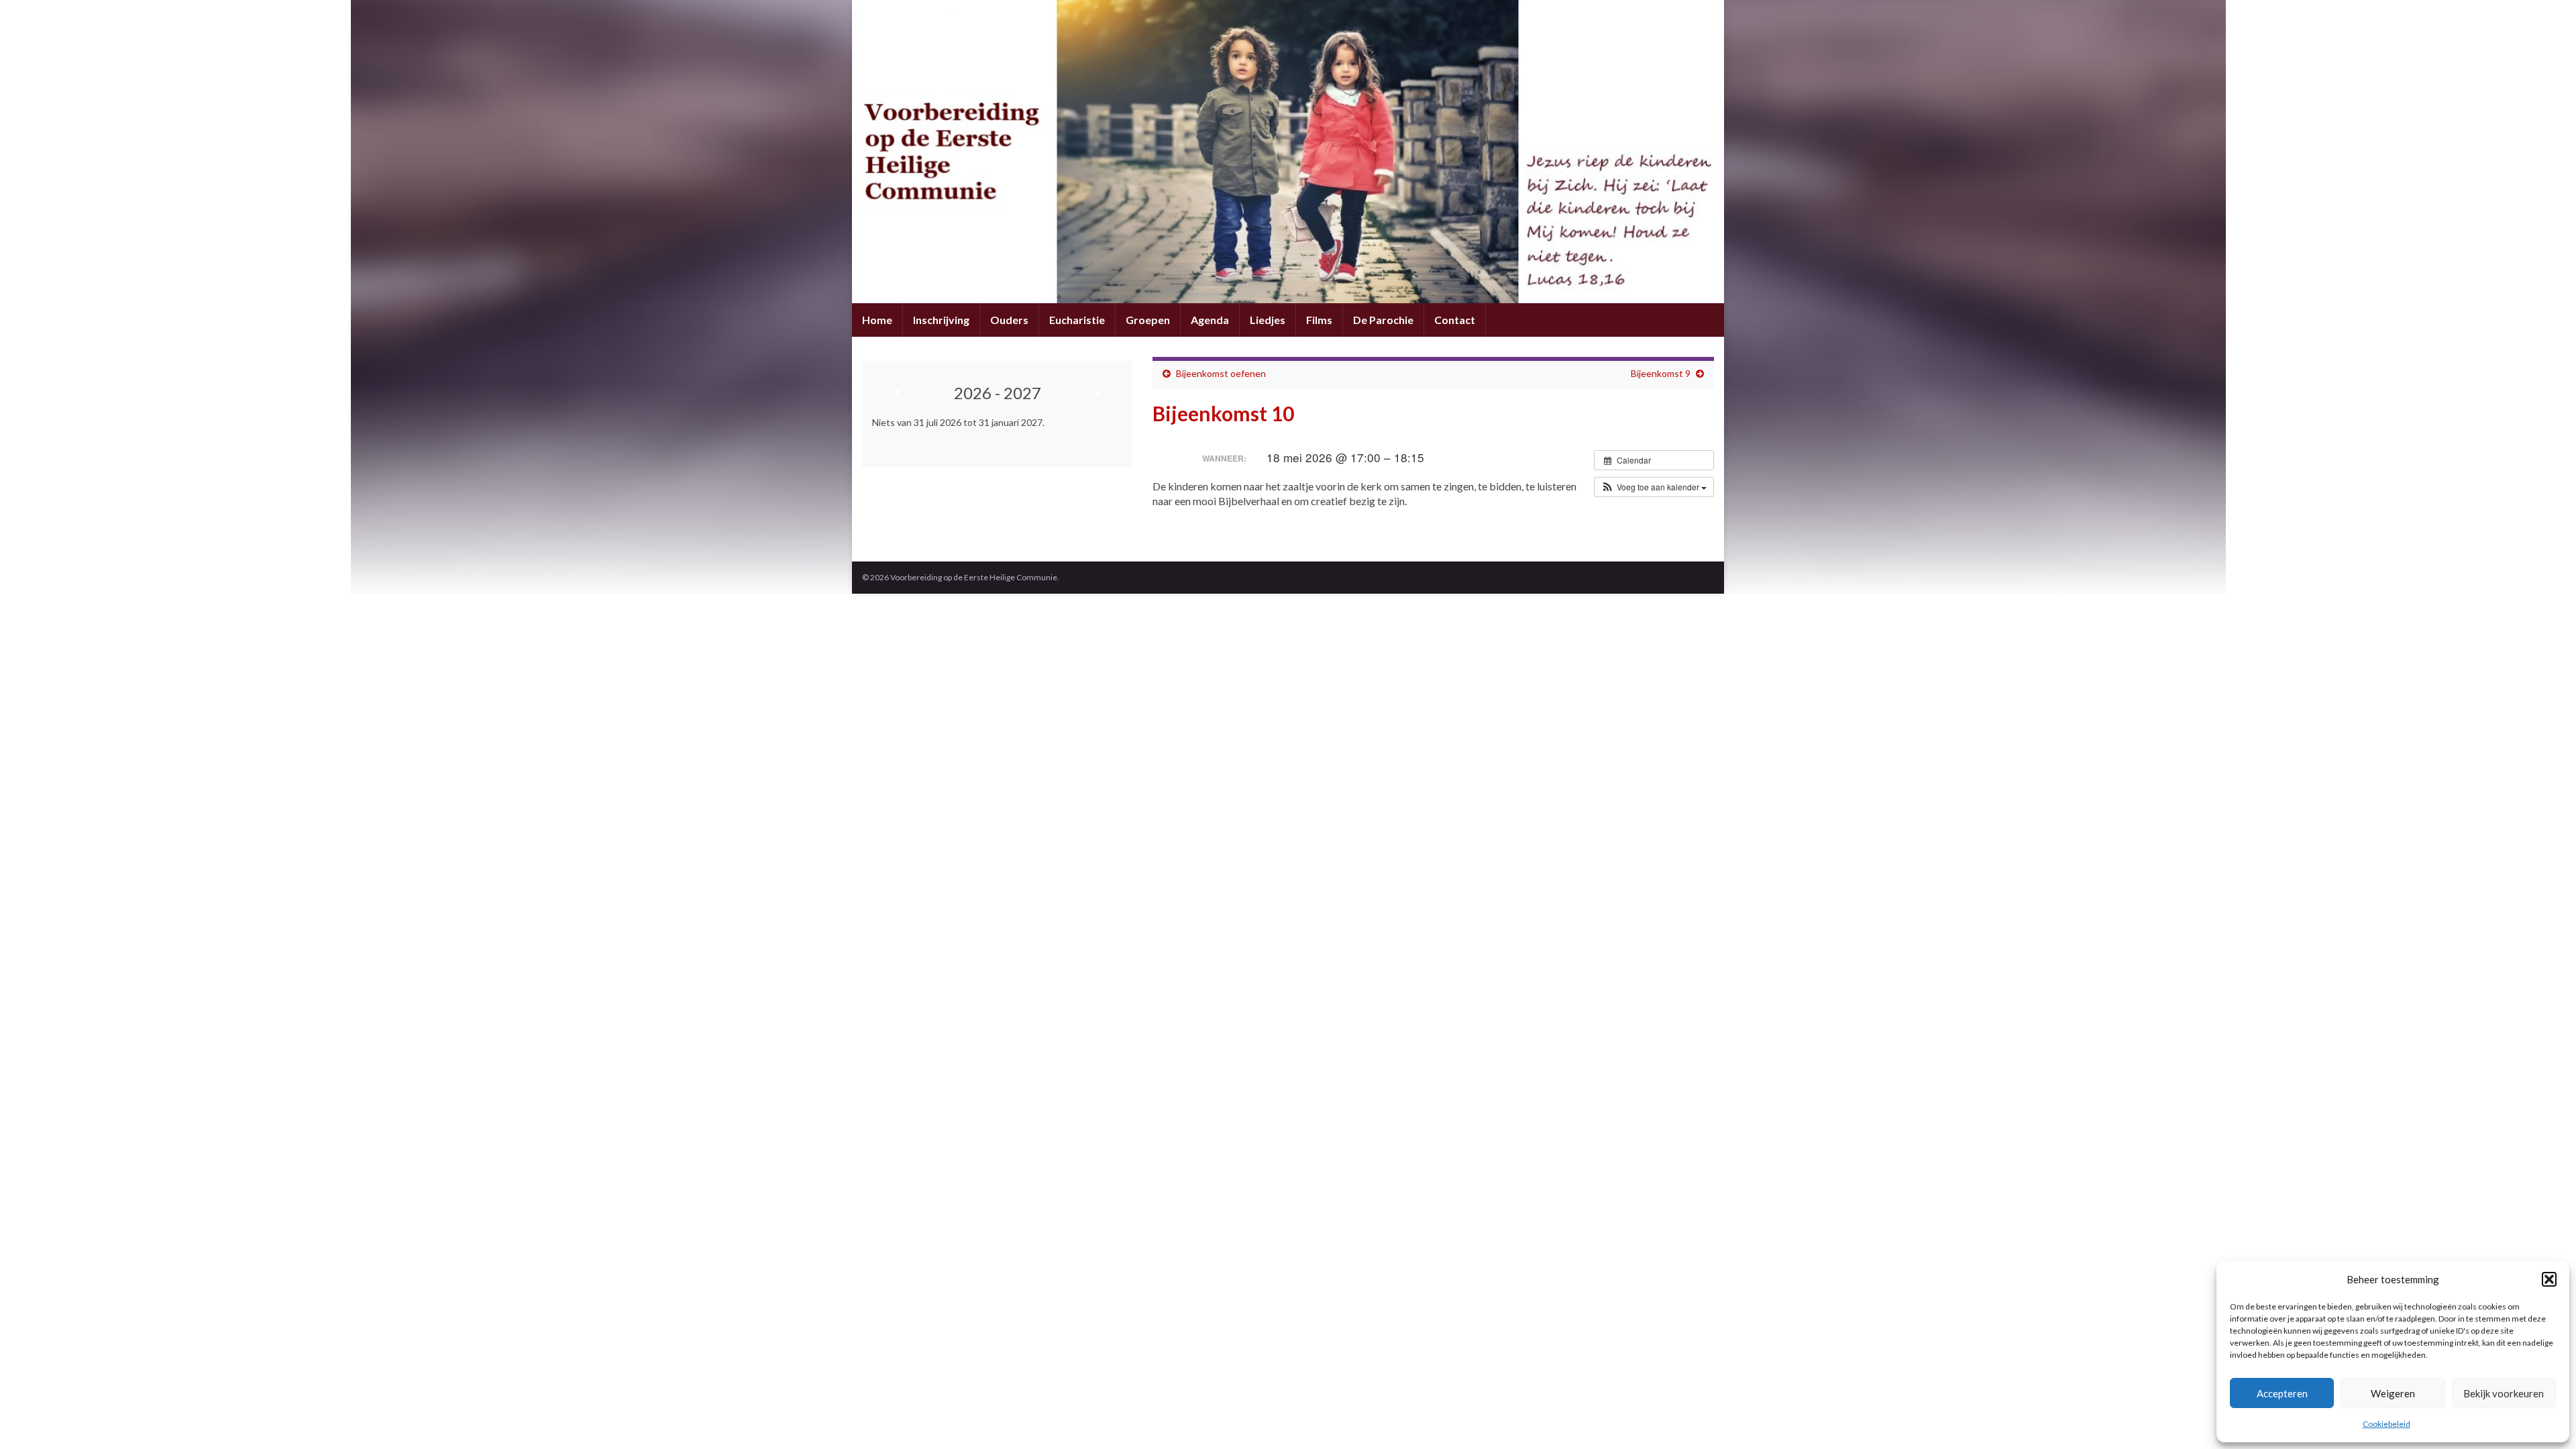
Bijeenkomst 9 (1661, 373)
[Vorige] (897, 393)
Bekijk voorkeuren (2504, 1393)
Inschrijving (941, 320)
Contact (1455, 320)
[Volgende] (1098, 393)
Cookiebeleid (2386, 1424)
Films (1319, 320)
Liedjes (1268, 320)
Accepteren (2282, 1393)
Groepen (1148, 320)
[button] (2549, 1279)
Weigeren (2393, 1393)
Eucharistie (1077, 320)
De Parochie (1383, 320)
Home (877, 320)
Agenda (1210, 320)
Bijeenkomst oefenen (1221, 373)
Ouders (1009, 320)
